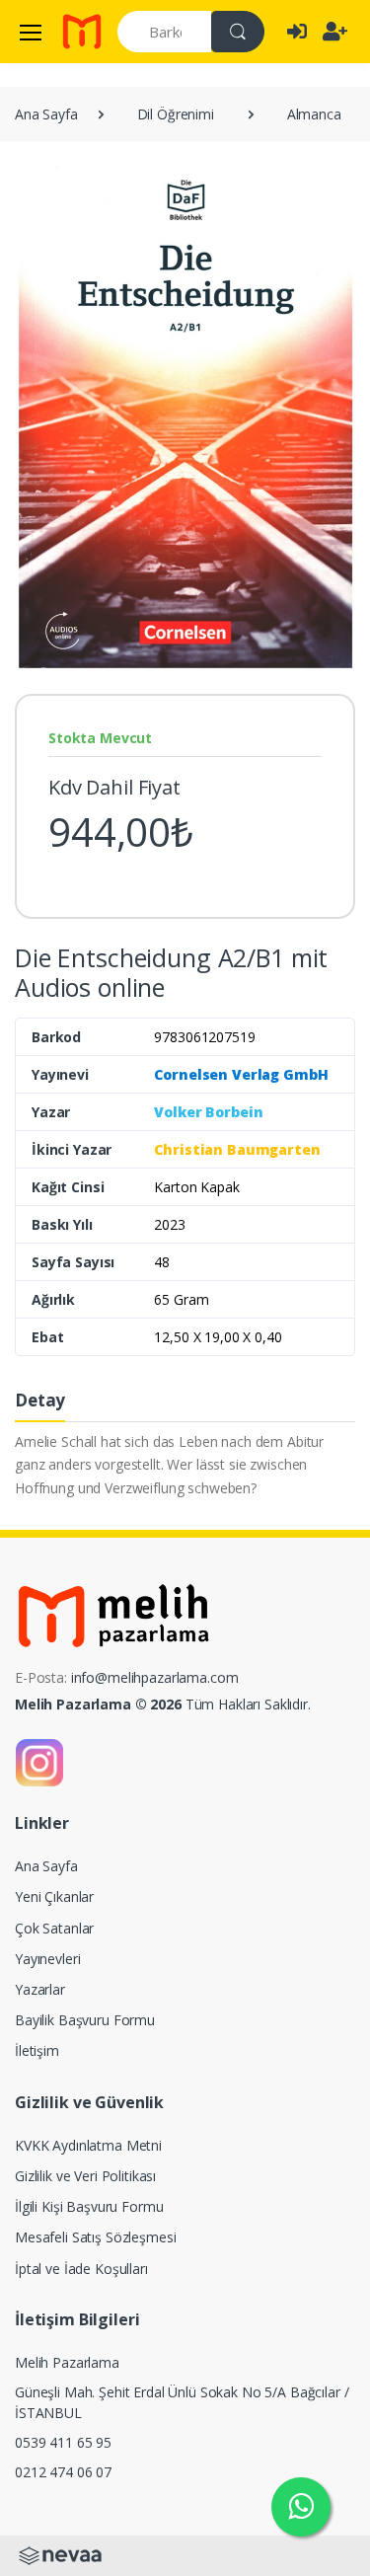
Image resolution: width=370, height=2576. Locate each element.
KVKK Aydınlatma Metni (88, 2145)
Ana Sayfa (46, 114)
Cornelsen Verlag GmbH (241, 1074)
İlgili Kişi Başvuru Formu (89, 2206)
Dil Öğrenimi (176, 114)
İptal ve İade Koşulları (81, 2269)
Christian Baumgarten (237, 1149)
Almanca (314, 114)
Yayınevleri (47, 1959)
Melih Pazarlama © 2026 (98, 1704)
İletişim (37, 2050)
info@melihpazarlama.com (155, 1677)
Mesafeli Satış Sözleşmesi (95, 2237)
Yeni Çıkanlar (54, 1896)
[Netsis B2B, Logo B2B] (60, 2554)
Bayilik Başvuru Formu (85, 2020)
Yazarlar (40, 1989)
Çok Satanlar (54, 1928)
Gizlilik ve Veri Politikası (85, 2176)
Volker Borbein (208, 1112)
